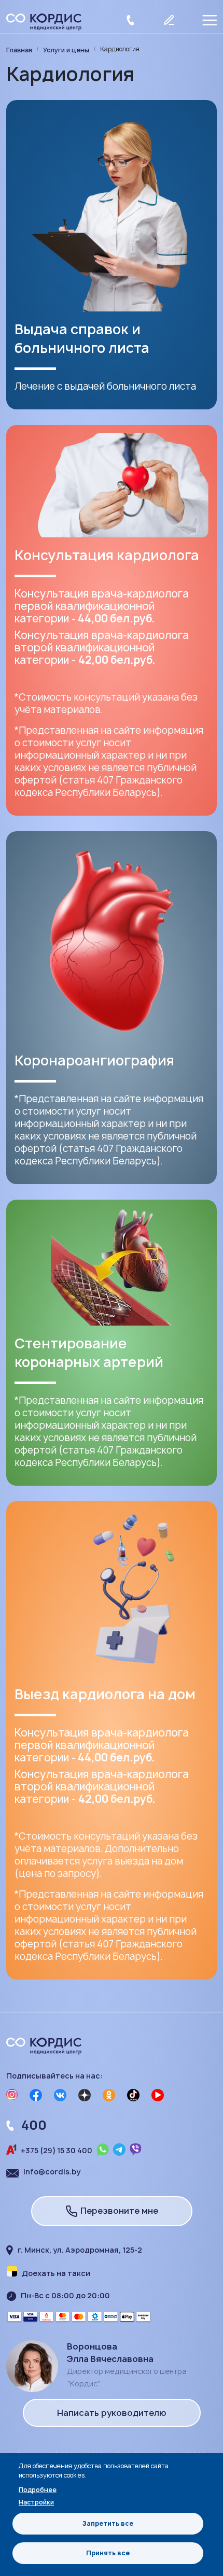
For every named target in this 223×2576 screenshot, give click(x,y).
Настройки (36, 2502)
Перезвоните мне (119, 2211)
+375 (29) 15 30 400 (57, 2150)
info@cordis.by (52, 2172)
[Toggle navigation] (209, 22)
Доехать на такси (56, 2273)
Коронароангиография (94, 1060)
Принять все (108, 2553)
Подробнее (38, 2490)
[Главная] (48, 22)
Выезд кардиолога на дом (105, 1694)
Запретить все (108, 2523)
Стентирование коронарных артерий (89, 1353)
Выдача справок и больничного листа (82, 338)
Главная (19, 50)
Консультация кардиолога (107, 555)
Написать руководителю (112, 2413)
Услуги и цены (66, 50)
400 (34, 2125)
